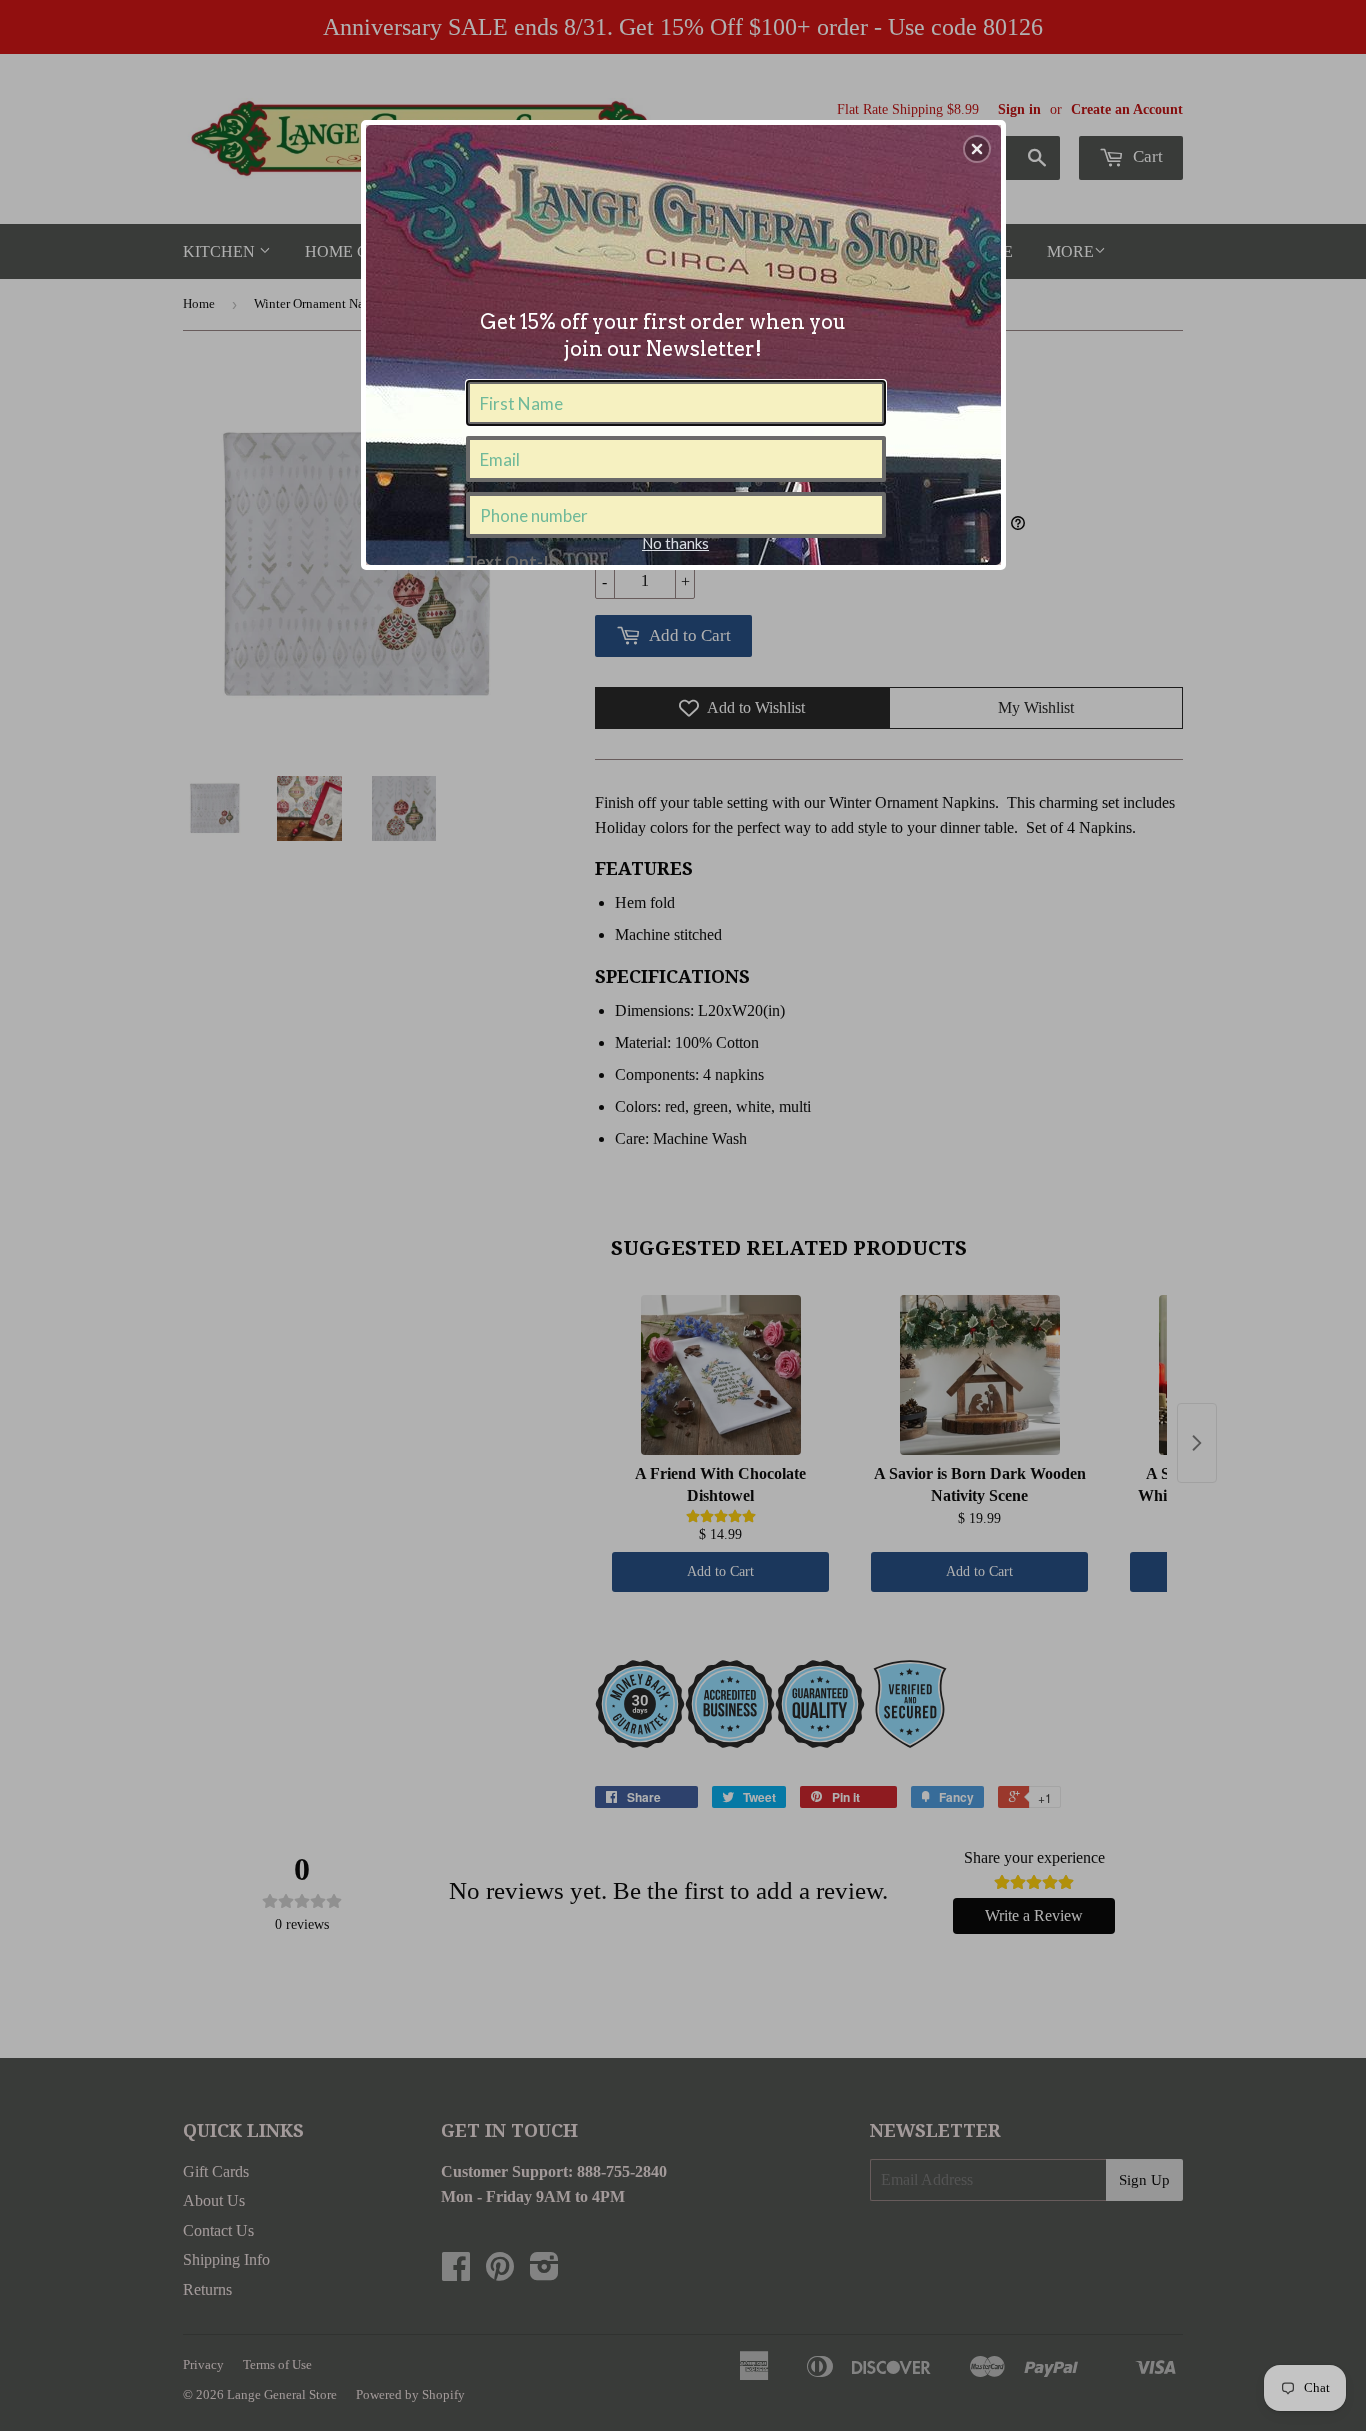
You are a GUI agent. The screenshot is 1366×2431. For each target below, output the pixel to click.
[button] (977, 149)
